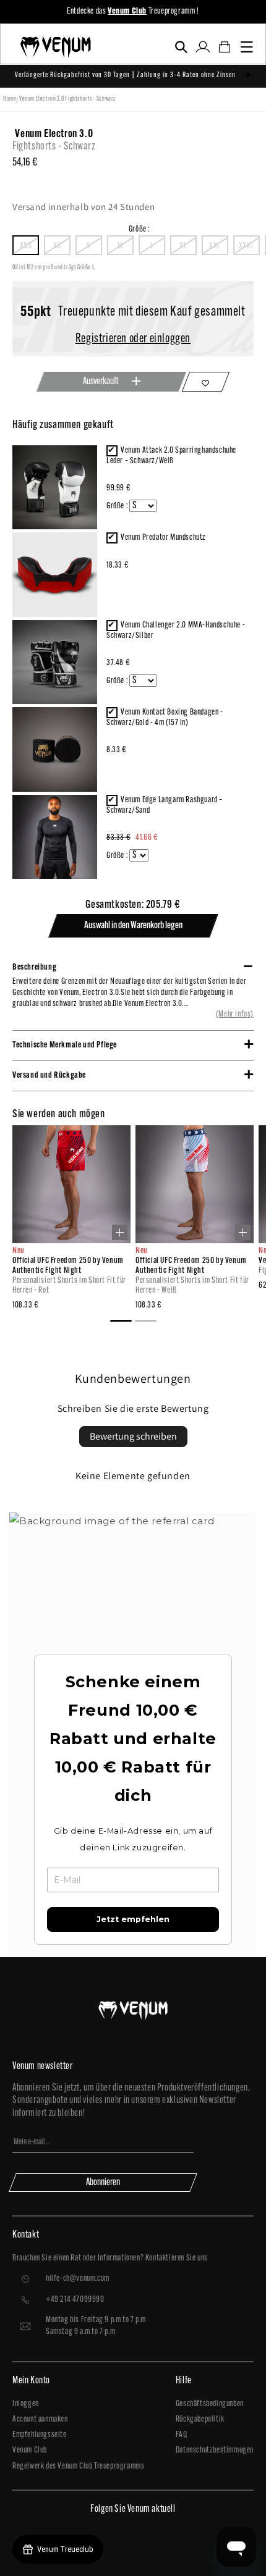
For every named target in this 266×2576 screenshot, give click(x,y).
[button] (181, 47)
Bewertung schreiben (133, 1436)
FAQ (182, 2435)
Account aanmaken (40, 2419)
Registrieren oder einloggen (133, 339)
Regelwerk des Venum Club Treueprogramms (78, 2466)
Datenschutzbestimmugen (215, 2450)
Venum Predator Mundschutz (163, 538)
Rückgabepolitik (200, 2419)
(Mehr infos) (235, 1014)
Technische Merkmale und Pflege (65, 1045)
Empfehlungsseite (40, 2435)
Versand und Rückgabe (49, 1076)
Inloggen (26, 2404)
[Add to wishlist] (206, 382)
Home (10, 99)
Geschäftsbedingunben (210, 2404)
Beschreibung (34, 967)
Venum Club (30, 2450)
